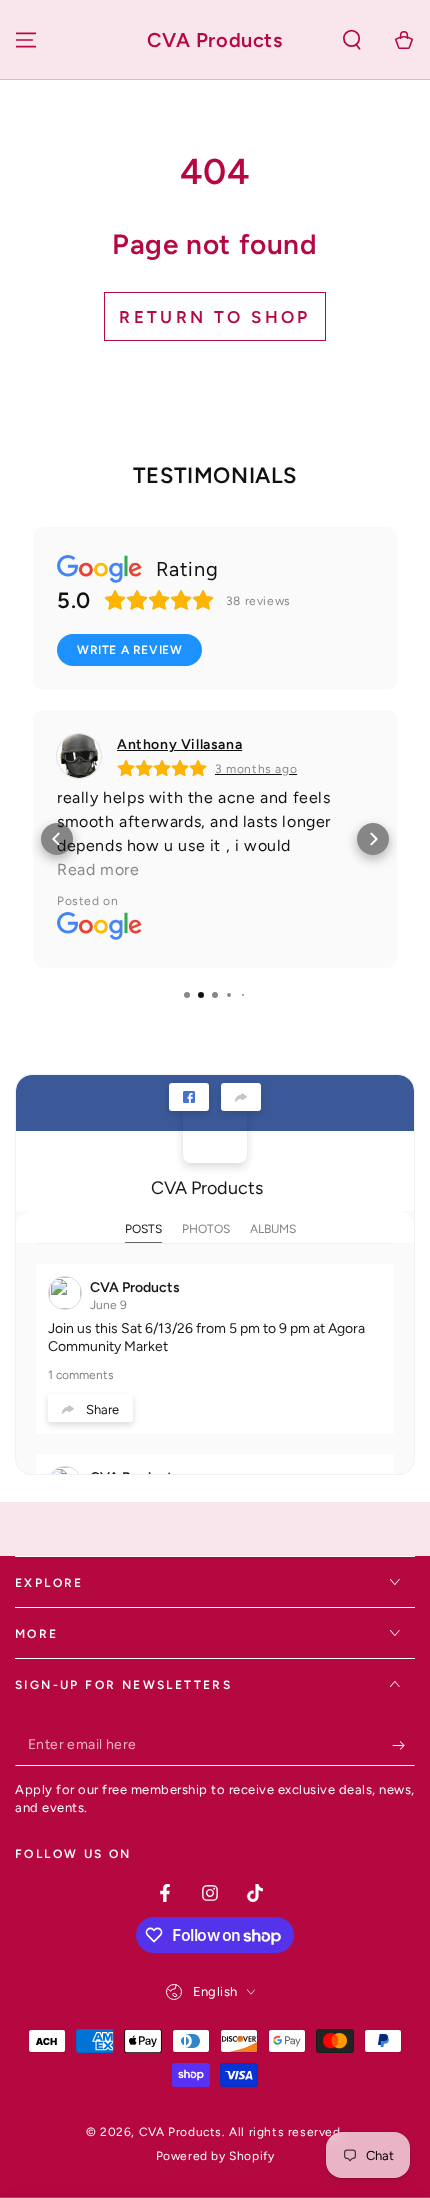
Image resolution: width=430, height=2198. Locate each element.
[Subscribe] (403, 1746)
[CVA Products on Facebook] (215, 1131)
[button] (352, 40)
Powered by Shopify (215, 2156)
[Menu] (26, 40)
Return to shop (215, 317)
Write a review (129, 650)
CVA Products (207, 1188)
